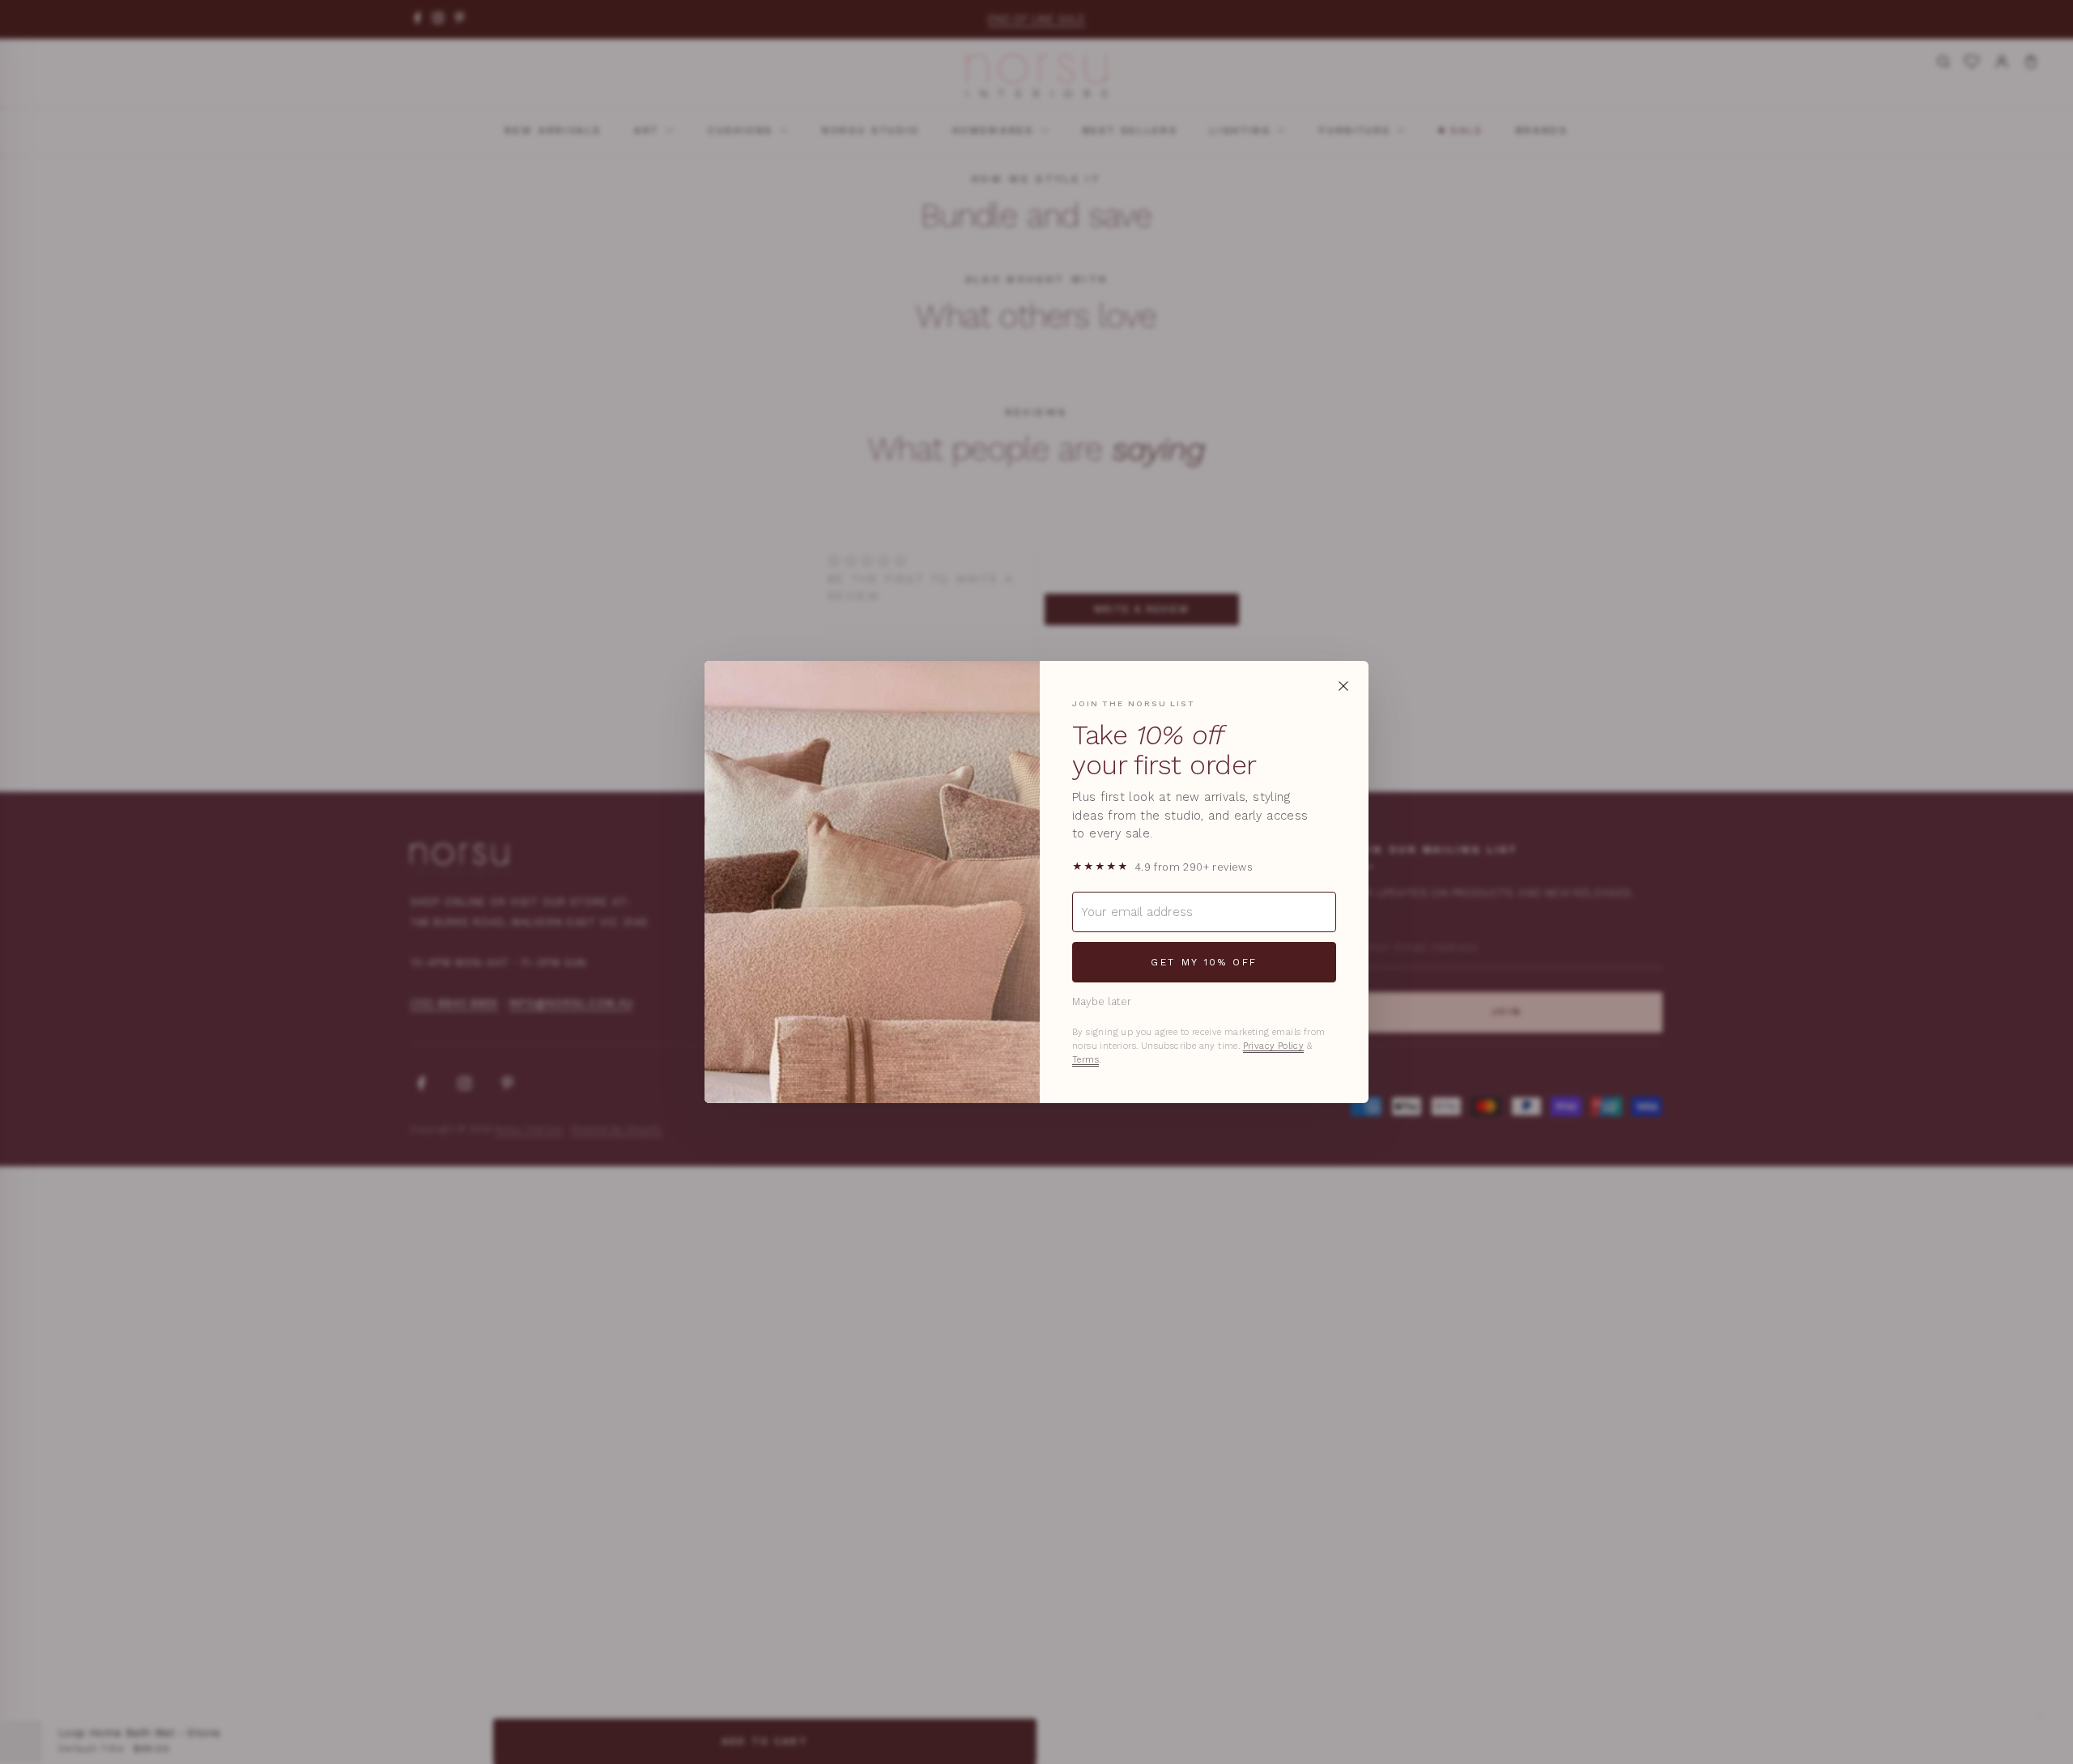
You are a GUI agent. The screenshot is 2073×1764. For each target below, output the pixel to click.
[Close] (1343, 686)
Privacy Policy (1274, 1046)
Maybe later (1102, 1001)
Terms (1085, 1060)
